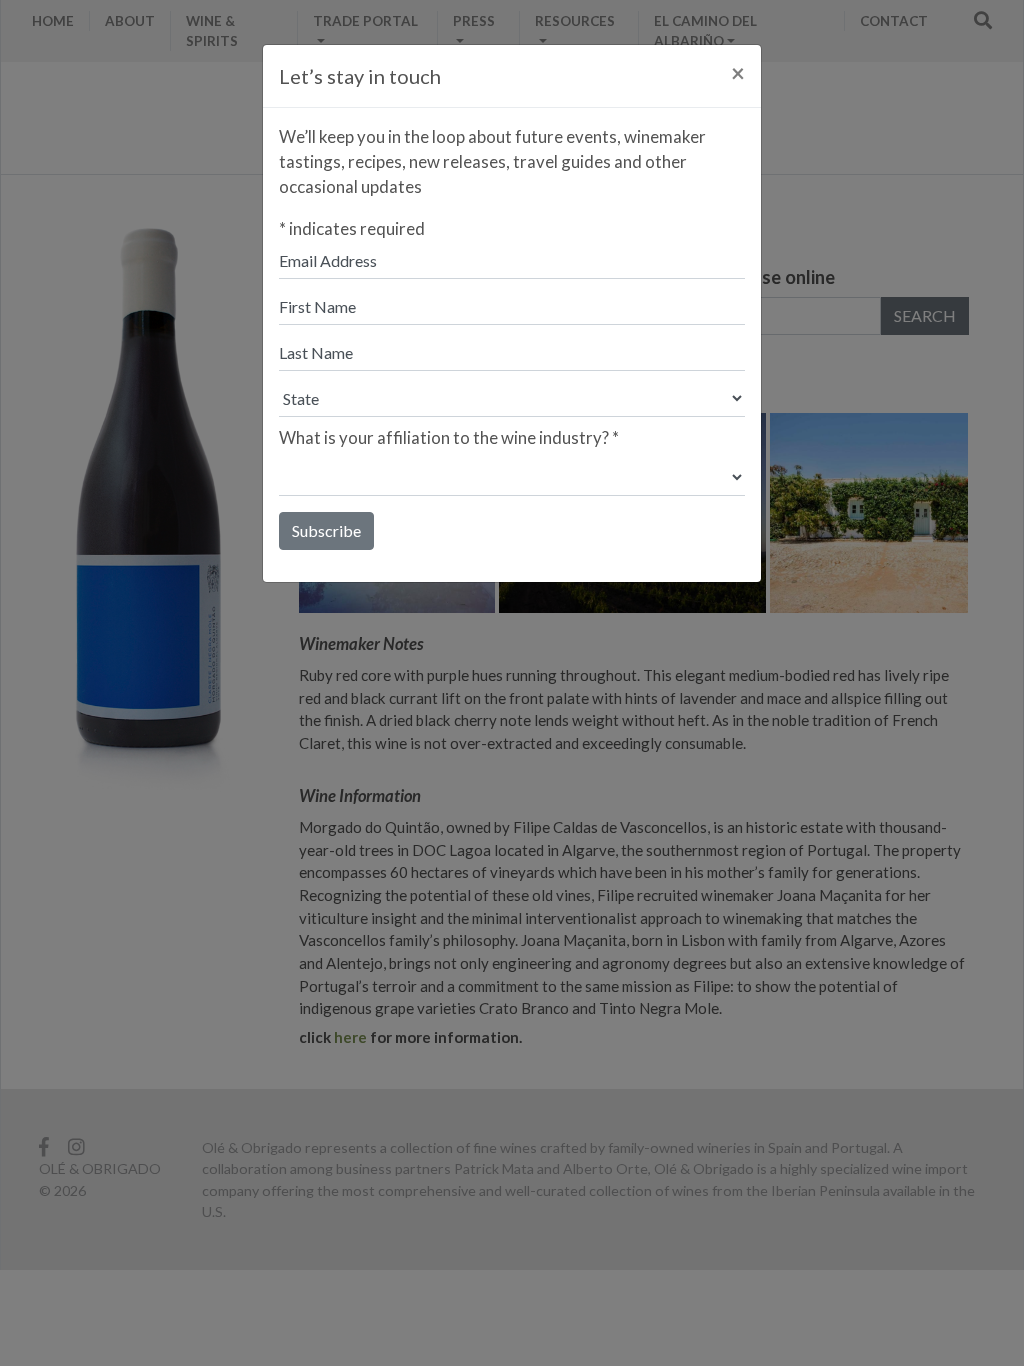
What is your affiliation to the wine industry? (449, 437)
